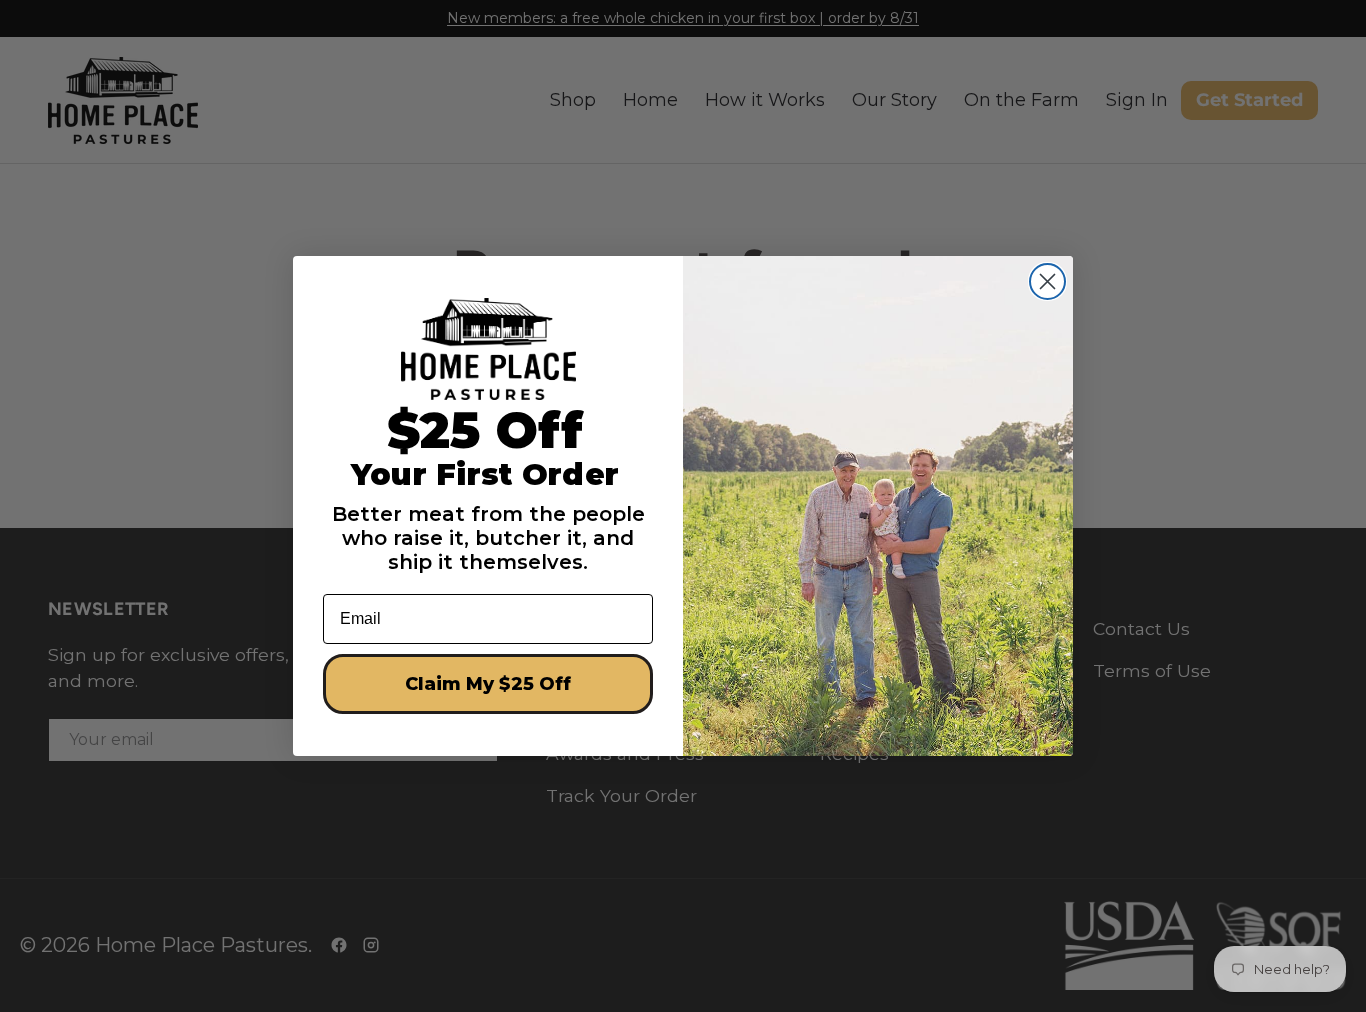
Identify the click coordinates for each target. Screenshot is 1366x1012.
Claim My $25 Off (488, 684)
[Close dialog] (1047, 281)
